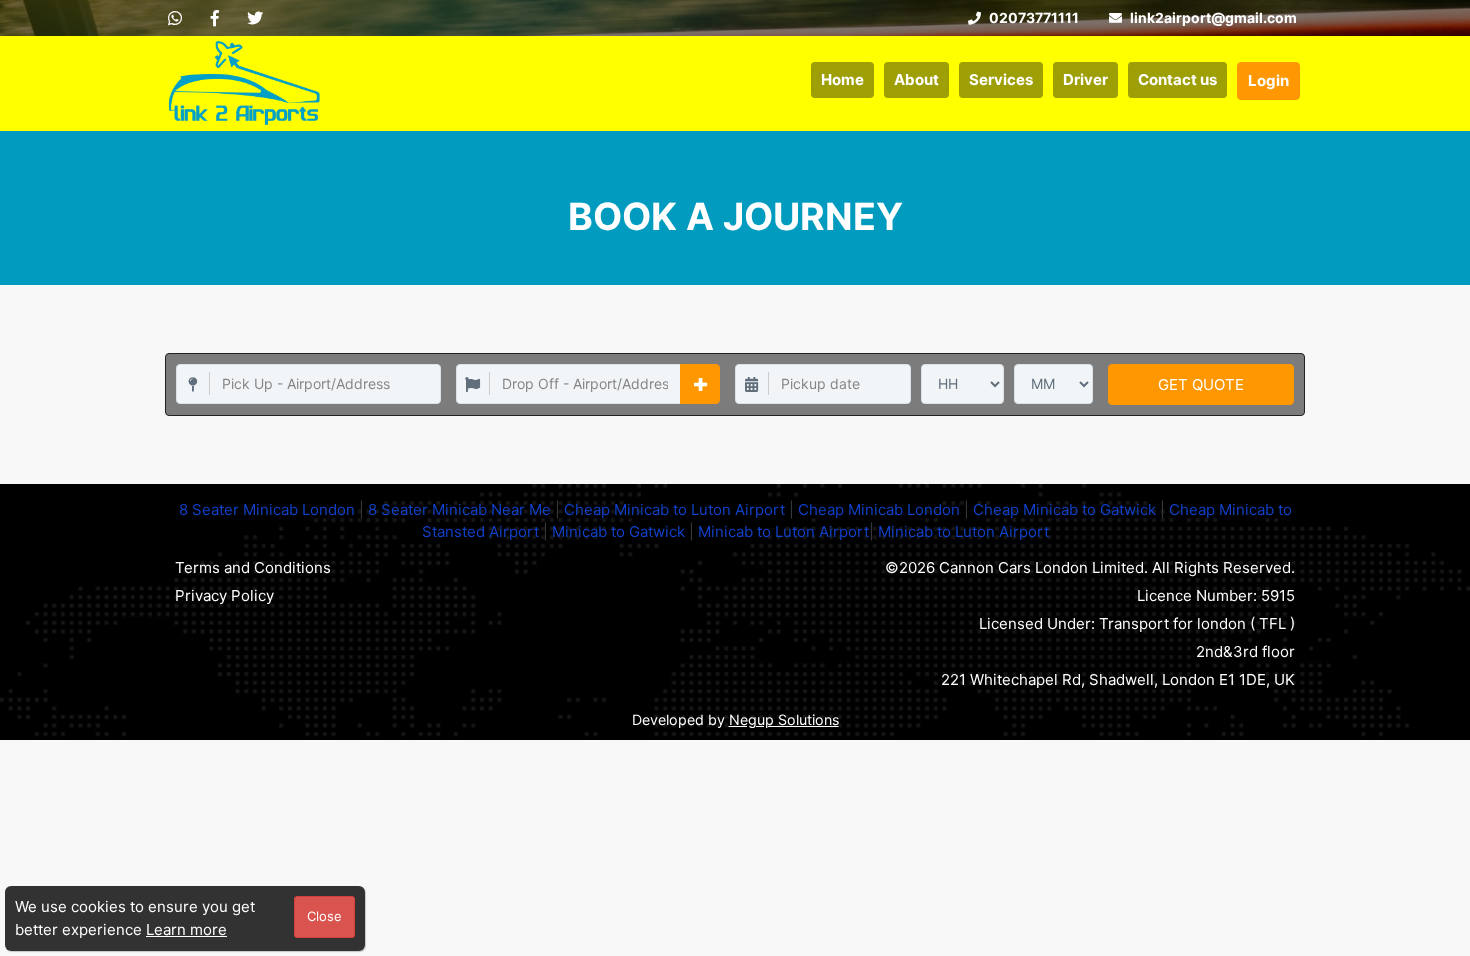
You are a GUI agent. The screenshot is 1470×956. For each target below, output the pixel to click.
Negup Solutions (784, 719)
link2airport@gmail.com (1212, 17)
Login (1268, 80)
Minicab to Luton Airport (783, 531)
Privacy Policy (224, 595)
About (916, 79)
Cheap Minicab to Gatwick (1064, 509)
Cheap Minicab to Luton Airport (674, 509)
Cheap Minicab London (879, 509)
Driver (1085, 79)
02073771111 (1032, 17)
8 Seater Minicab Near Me (459, 509)
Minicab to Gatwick (618, 531)
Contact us (1177, 79)
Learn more (186, 929)
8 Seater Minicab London (267, 509)
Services (1001, 79)
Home (842, 79)
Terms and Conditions (253, 567)
